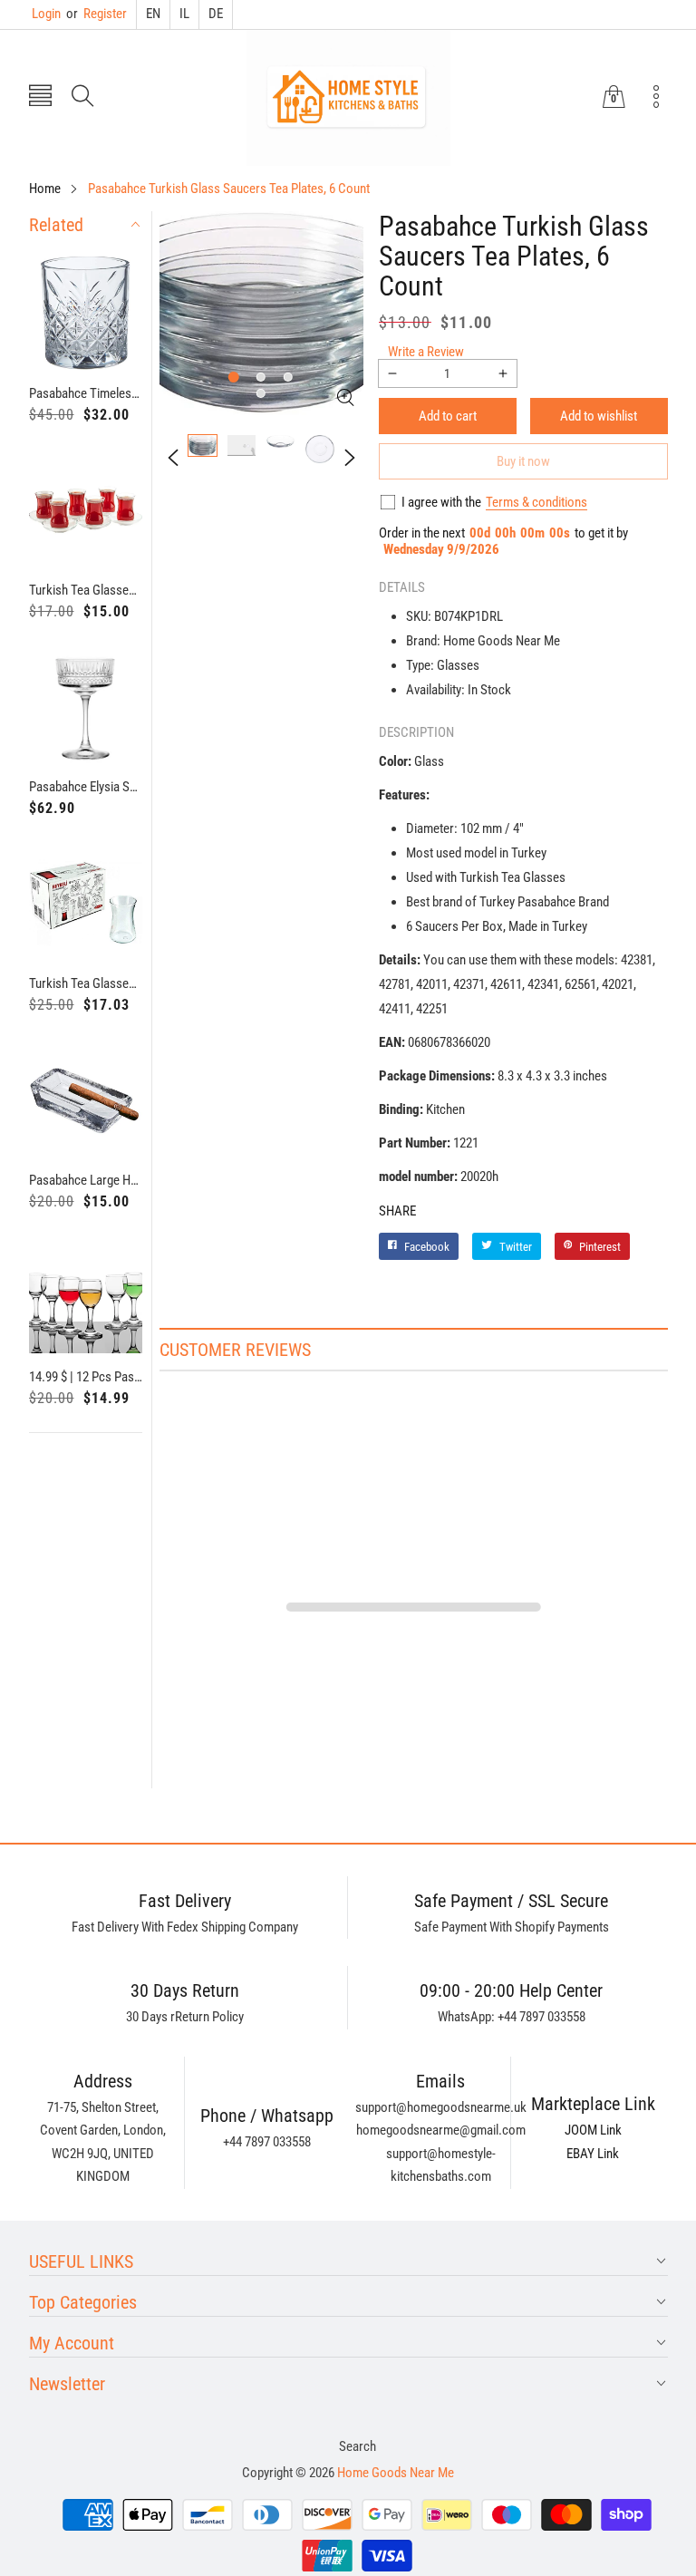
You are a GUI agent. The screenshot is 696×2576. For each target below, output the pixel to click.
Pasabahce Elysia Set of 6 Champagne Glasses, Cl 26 (86, 787)
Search (358, 2446)
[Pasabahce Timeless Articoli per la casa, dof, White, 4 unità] (86, 314)
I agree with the (441, 502)
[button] (40, 97)
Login (46, 14)
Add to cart (448, 416)
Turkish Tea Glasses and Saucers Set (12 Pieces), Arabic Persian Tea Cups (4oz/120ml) (86, 590)
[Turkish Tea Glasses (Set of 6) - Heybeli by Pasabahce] (86, 904)
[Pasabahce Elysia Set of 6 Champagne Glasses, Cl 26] (86, 707)
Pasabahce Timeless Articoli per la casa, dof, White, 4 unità (86, 393)
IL (184, 14)
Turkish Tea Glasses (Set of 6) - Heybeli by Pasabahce (86, 983)
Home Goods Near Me (396, 2473)
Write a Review (426, 352)
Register (97, 14)
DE (216, 14)
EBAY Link (593, 2154)
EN (153, 14)
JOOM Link (593, 2130)
